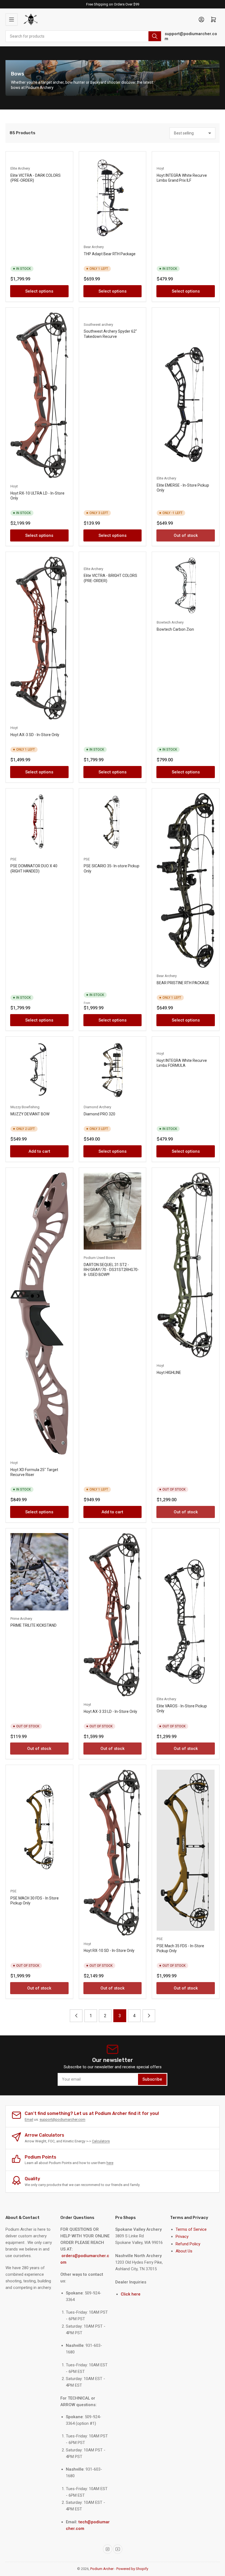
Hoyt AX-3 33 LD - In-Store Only (110, 1711)
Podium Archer (102, 2569)
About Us (184, 2251)
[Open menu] (12, 19)
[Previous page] (76, 2016)
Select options (39, 291)
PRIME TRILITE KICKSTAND (33, 1625)
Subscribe (152, 2079)
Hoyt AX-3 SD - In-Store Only (35, 735)
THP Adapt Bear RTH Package (110, 254)
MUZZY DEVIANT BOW (30, 1114)
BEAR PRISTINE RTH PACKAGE (183, 983)
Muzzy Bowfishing (25, 1107)
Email (29, 2119)
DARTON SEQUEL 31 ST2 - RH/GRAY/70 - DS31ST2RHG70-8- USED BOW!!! (111, 1270)
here (110, 2163)
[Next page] (149, 2016)
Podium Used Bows (99, 1258)
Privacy (182, 2237)
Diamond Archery (97, 1107)
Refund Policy (188, 2244)
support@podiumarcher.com (191, 36)
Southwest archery (98, 325)
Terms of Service (191, 2229)
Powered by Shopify (132, 2569)
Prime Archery (21, 1619)
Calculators (101, 2141)
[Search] (155, 36)
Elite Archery (20, 168)
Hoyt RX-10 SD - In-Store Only (109, 1951)
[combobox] (84, 36)
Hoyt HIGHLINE (169, 1373)
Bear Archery (94, 247)
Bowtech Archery (170, 622)
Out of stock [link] (186, 535)
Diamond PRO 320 (99, 1114)
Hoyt (160, 168)
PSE (13, 859)
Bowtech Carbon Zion (175, 629)
